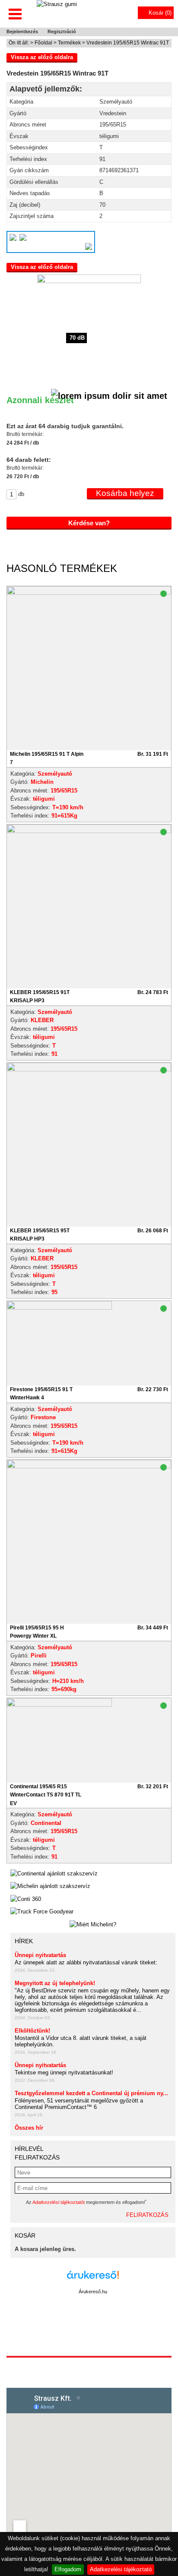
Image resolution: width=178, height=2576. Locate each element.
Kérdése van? (89, 523)
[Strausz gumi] (57, 13)
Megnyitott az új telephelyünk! (55, 1983)
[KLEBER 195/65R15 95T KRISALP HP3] (89, 1069)
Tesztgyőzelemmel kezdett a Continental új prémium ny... (91, 2093)
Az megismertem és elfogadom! (86, 2202)
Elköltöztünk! (32, 2031)
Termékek (69, 43)
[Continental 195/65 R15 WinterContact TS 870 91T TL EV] (59, 1740)
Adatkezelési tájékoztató (121, 2569)
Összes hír (29, 2128)
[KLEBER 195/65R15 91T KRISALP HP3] (89, 831)
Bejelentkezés (22, 32)
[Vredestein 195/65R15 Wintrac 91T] (89, 326)
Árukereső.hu (93, 2292)
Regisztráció (62, 32)
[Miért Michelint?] (93, 1925)
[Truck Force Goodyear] (42, 1912)
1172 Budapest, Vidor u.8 (89, 2364)
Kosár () (160, 13)
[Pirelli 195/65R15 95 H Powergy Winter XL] (89, 1466)
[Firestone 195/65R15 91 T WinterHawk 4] (59, 1343)
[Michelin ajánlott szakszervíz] (50, 1886)
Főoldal (43, 43)
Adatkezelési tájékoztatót (59, 2202)
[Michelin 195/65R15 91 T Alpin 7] (89, 593)
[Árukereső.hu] (93, 2279)
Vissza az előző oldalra (42, 57)
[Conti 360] (26, 1899)
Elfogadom (68, 2569)
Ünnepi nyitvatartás (40, 1955)
